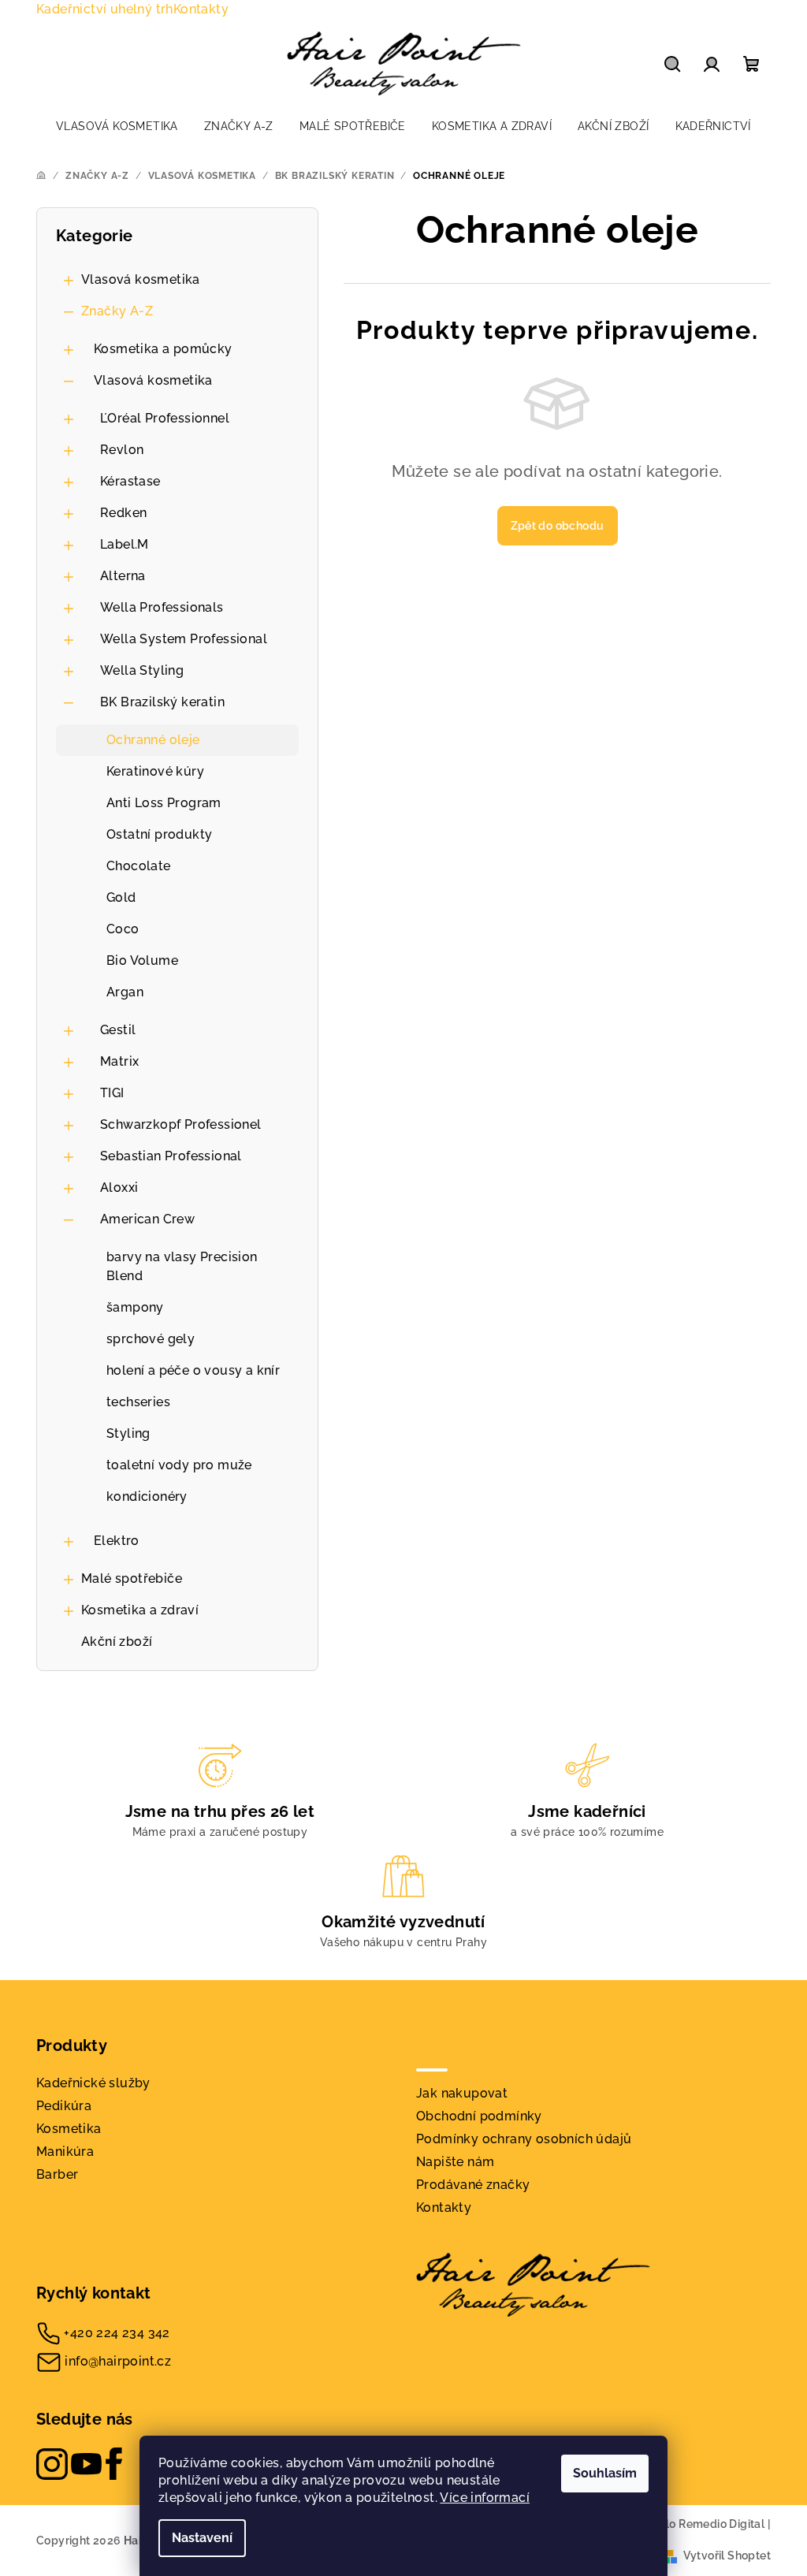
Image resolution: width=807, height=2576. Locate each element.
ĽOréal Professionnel (165, 418)
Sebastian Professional (171, 1156)
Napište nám (455, 2162)
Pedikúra (64, 2106)
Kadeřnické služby (93, 2083)
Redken (123, 513)
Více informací (485, 2498)
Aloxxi (119, 1187)
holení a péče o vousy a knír (193, 1370)
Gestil (118, 1030)
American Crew (147, 1219)
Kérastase (130, 481)
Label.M (125, 544)
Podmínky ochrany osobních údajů (524, 2139)
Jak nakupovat (462, 2093)
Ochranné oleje (153, 740)
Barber (57, 2174)
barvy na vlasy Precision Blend (182, 1266)
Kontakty (201, 9)
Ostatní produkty (159, 834)
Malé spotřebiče (132, 1578)
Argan (125, 992)
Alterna (123, 576)
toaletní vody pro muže (179, 1465)
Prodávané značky (473, 2185)
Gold (121, 897)
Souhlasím (605, 2473)
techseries (138, 1402)
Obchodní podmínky (479, 2116)
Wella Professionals (162, 607)
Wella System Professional (184, 639)
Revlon (122, 450)
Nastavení (202, 2538)
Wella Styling (142, 670)
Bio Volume (142, 960)
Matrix (119, 1061)
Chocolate (139, 866)
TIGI (112, 1093)
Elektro (117, 1541)
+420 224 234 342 (117, 2333)
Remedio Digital (721, 2524)
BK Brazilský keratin (162, 702)
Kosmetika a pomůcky (163, 349)
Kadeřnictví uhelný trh (105, 9)
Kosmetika (69, 2129)
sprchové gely (151, 1339)
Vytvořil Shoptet (727, 2556)
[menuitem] (117, 126)
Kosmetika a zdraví (140, 1610)
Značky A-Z (117, 311)
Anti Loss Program (164, 803)
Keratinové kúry (155, 771)
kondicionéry (147, 1496)
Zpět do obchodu (558, 526)
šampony (135, 1307)
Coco (123, 929)
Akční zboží (117, 1642)
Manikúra (65, 2152)
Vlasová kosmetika (141, 279)
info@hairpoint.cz (118, 2361)
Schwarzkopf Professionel (181, 1124)
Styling (128, 1433)
